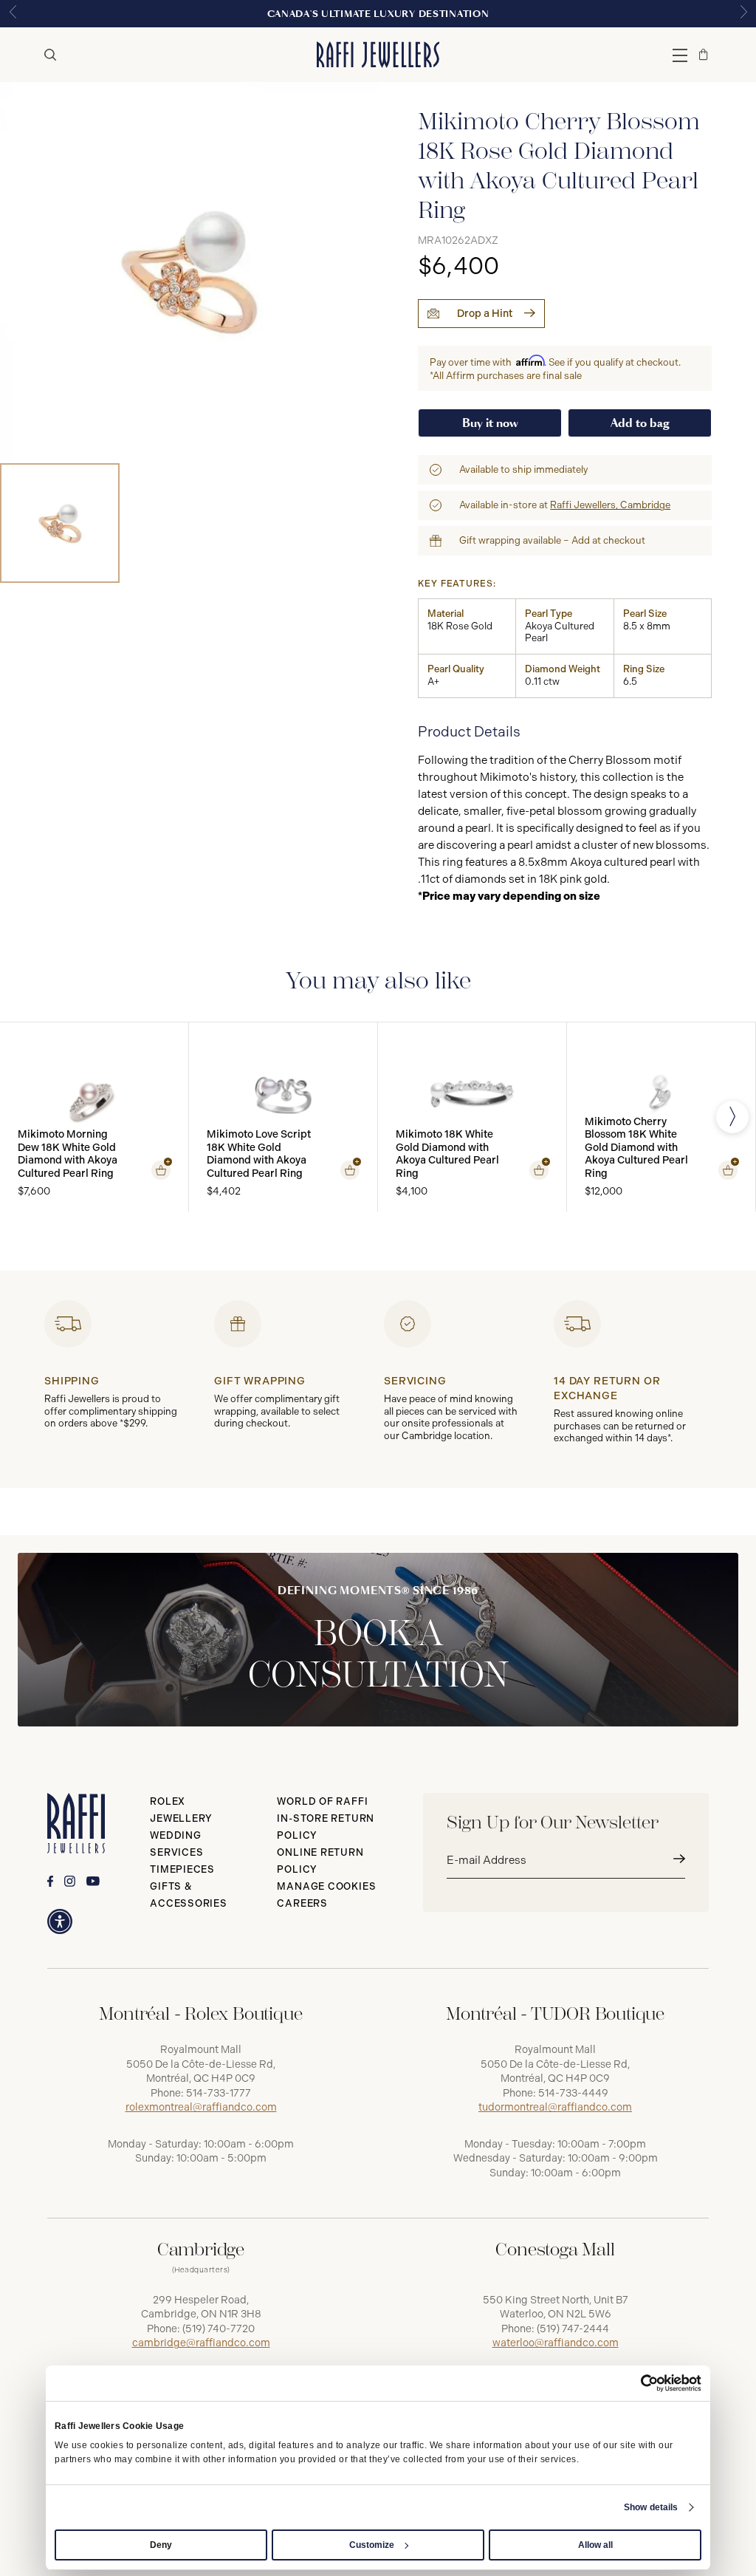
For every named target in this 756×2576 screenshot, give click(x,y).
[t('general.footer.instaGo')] (70, 1881)
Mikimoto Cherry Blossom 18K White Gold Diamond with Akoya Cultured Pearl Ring (636, 1148)
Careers (302, 1903)
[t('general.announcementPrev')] (13, 14)
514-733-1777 (219, 2093)
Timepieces (182, 1869)
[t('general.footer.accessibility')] (60, 1921)
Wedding (175, 1835)
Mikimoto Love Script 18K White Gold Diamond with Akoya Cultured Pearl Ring (259, 1154)
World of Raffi (322, 1801)
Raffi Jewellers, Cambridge (610, 505)
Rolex (168, 1801)
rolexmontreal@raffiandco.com (201, 2107)
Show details (651, 2507)
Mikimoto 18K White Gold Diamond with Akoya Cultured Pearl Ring (447, 1154)
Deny (161, 2545)
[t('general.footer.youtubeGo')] (93, 1881)
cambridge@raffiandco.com (201, 2343)
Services (176, 1852)
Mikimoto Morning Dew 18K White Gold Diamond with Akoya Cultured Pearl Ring (68, 1154)
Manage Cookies (326, 1886)
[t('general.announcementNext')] (743, 14)
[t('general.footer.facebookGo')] (50, 1881)
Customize (372, 2545)
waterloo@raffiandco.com (556, 2343)
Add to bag (640, 423)
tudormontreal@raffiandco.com (555, 2107)
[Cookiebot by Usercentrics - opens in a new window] (637, 2383)
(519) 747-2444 (573, 2329)
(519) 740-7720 (219, 2329)
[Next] (732, 1117)
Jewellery (181, 1818)
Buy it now (490, 423)
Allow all (595, 2545)
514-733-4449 (573, 2093)
